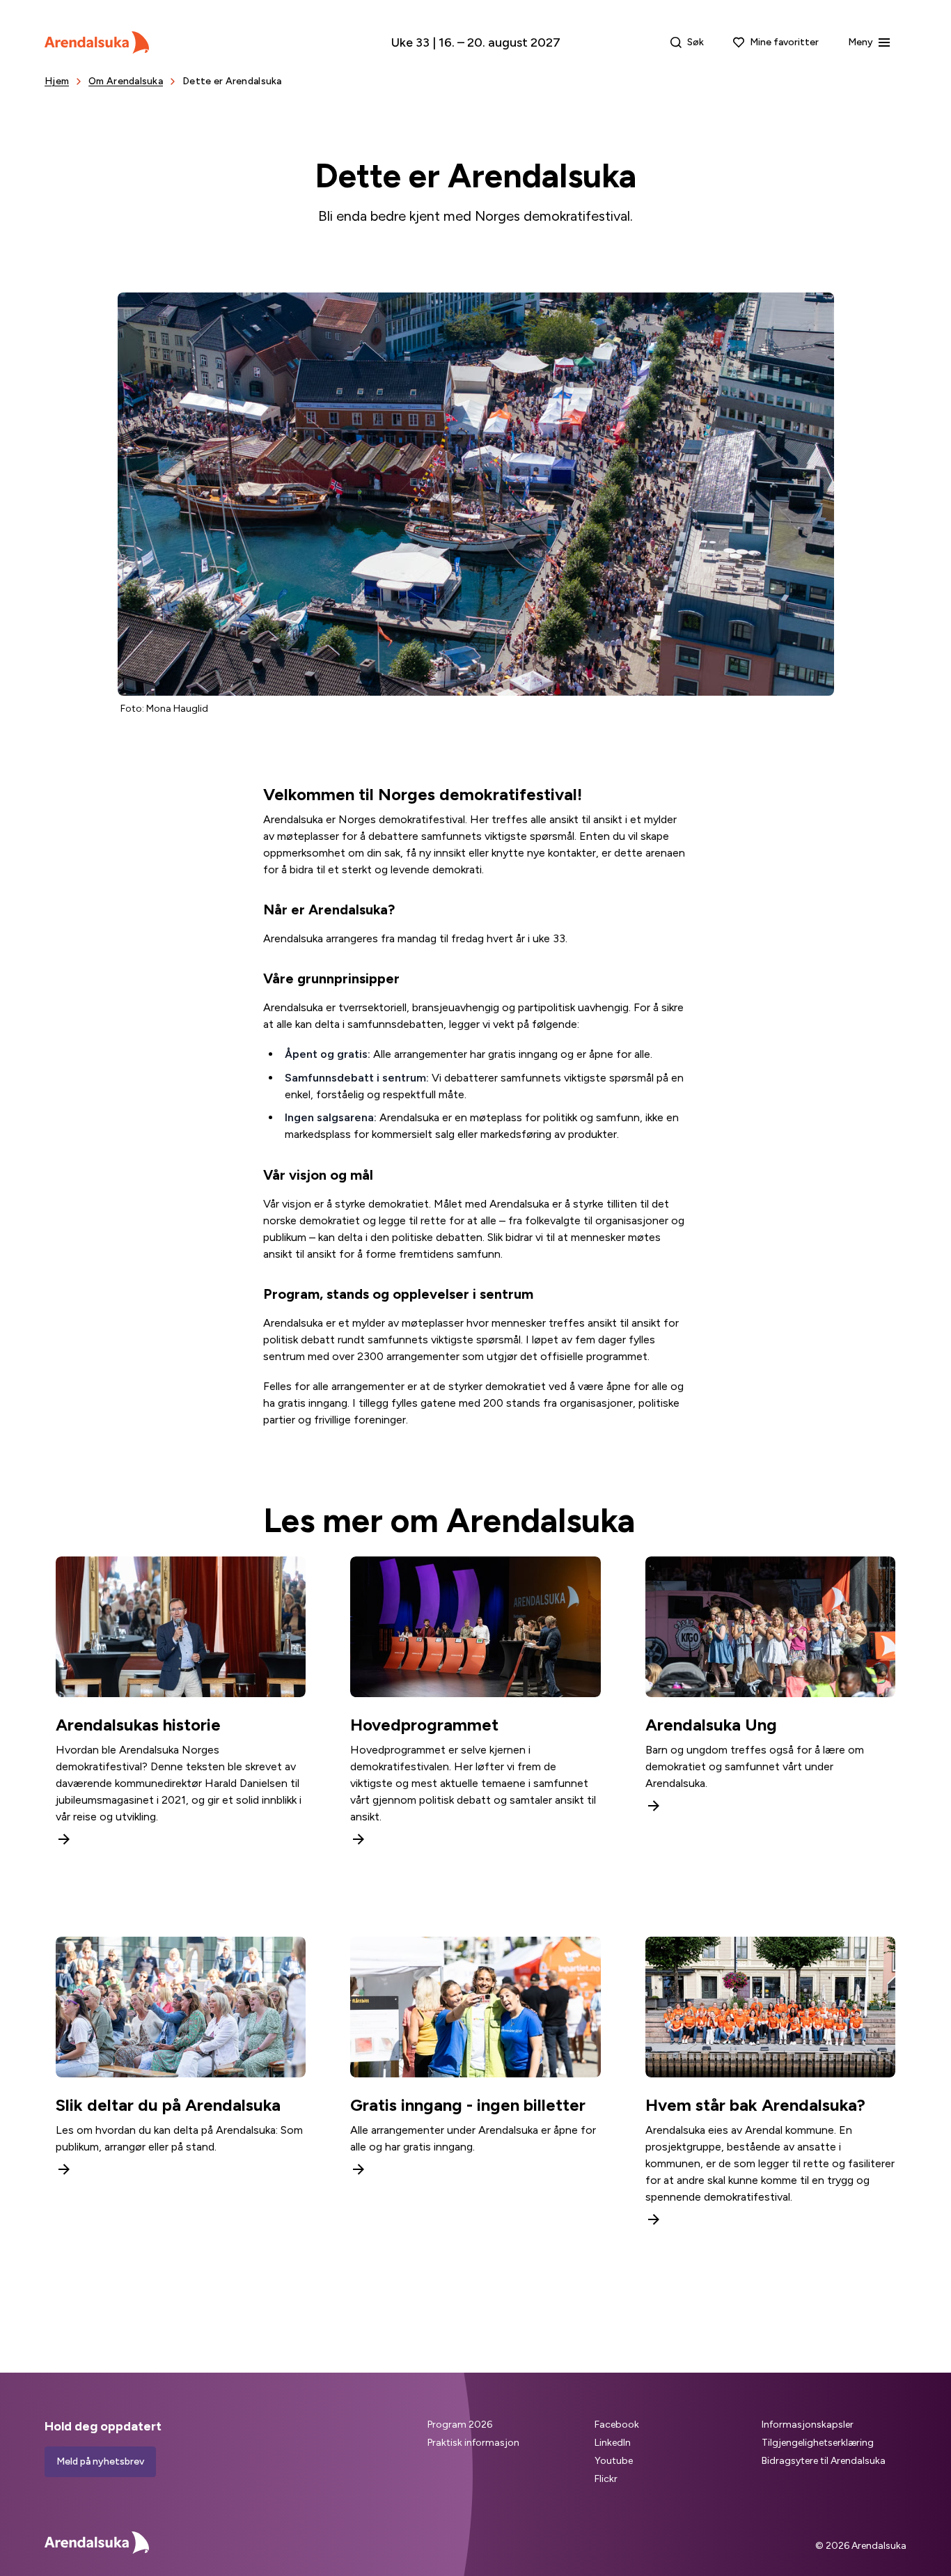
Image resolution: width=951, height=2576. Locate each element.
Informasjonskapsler (808, 2425)
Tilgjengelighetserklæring (818, 2443)
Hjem (57, 81)
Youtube (614, 2461)
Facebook (617, 2425)
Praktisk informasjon (473, 2443)
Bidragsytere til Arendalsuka (824, 2461)
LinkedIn (613, 2443)
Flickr (606, 2479)
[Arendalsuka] (97, 42)
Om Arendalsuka (126, 81)
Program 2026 (460, 2425)
